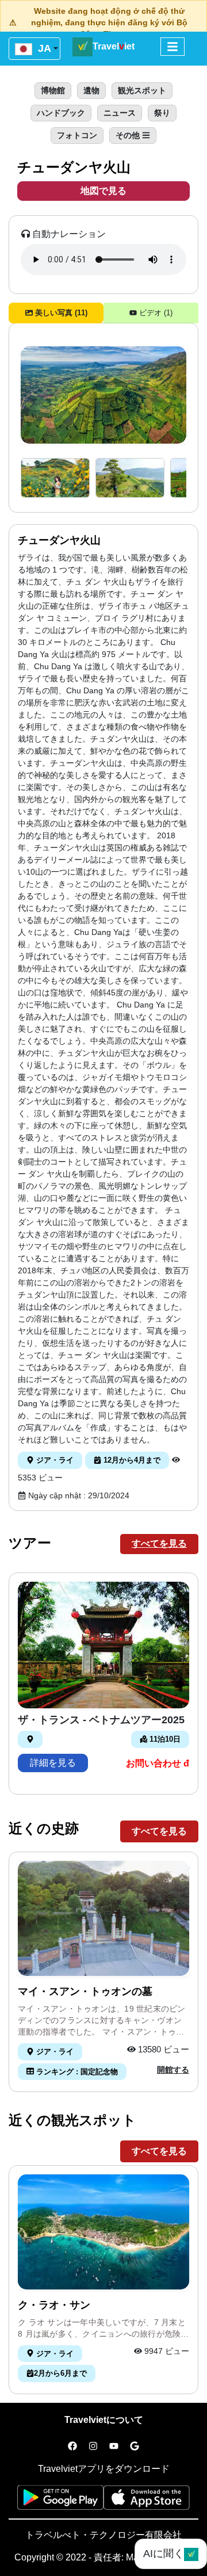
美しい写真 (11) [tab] (60, 313)
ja (43, 48)
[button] (55, 478)
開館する (173, 2070)
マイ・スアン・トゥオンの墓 (85, 1991)
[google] (135, 2447)
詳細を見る (53, 1763)
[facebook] (72, 2447)
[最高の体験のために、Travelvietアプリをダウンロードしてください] (60, 2501)
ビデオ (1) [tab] (155, 313)
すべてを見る (159, 1543)
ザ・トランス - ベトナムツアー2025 (101, 1720)
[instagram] (93, 2447)
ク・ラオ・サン (54, 2305)
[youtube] (114, 2447)
